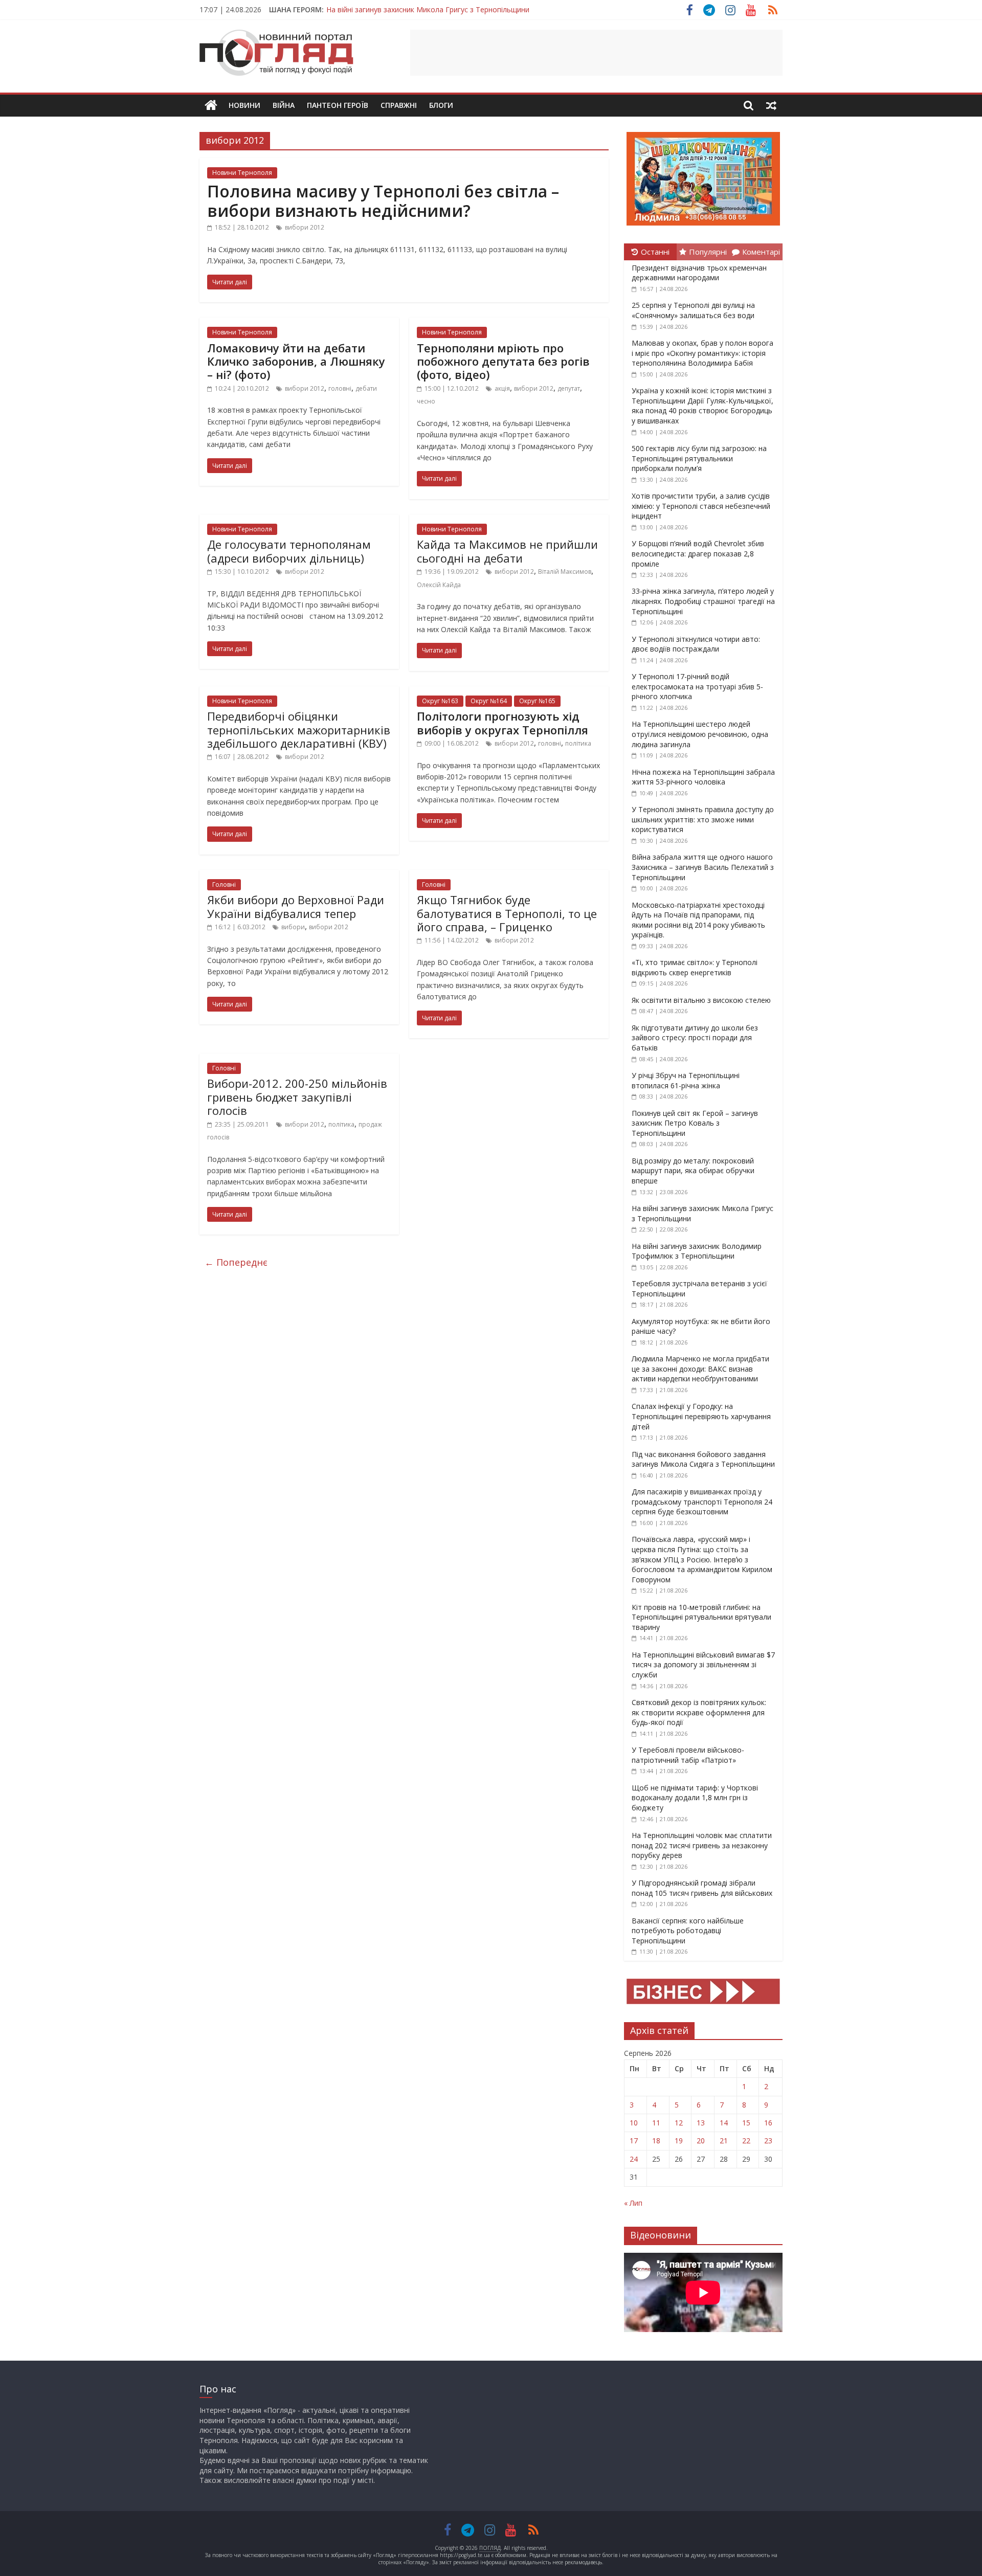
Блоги (441, 105)
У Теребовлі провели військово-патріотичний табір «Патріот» (688, 1755)
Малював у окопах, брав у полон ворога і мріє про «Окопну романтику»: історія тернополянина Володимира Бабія (702, 353)
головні (340, 388)
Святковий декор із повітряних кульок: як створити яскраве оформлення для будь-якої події (699, 1712)
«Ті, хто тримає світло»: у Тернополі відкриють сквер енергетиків (695, 967)
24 (634, 2159)
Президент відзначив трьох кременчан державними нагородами (699, 273)
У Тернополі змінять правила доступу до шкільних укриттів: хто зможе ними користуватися (703, 819)
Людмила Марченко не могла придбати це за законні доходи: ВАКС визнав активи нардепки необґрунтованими (700, 1369)
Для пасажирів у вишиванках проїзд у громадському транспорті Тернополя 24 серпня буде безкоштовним (702, 1502)
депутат (569, 388)
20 (701, 2141)
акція (502, 388)
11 (656, 2123)
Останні (655, 252)
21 (724, 2141)
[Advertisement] (596, 53)
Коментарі (761, 252)
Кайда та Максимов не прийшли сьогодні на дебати (507, 551)
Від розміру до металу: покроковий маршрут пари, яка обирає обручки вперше (693, 1171)
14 (724, 2123)
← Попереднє (236, 1262)
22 (746, 2141)
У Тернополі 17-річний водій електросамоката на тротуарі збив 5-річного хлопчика (697, 686)
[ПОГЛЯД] (211, 106)
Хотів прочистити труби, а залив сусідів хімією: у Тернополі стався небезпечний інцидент (701, 506)
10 (634, 2123)
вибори (293, 927)
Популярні (708, 252)
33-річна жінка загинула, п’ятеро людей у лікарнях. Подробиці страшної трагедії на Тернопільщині (703, 601)
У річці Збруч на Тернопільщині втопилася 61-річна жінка (686, 1080)
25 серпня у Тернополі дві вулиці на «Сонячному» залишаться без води (693, 310)
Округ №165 (537, 701)
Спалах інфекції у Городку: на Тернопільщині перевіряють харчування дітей (701, 1416)
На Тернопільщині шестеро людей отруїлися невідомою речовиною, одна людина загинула (700, 734)
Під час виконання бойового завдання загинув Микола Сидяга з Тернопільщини (703, 1459)
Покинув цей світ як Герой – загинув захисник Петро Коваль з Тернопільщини (695, 1123)
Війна (284, 105)
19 (679, 2141)
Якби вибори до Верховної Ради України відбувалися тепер (296, 906)
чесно (426, 401)
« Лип (633, 2203)
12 (679, 2123)
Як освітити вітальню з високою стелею (701, 1000)
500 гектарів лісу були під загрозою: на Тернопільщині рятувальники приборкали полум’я (699, 458)
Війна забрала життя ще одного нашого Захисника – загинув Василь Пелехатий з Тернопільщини (703, 867)
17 (634, 2141)
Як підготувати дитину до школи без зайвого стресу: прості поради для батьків (695, 1038)
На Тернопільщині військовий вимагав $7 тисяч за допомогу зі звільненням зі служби (703, 1665)
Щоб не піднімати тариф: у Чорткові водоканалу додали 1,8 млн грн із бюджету (695, 1798)
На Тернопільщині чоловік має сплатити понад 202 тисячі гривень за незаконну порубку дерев (702, 1845)
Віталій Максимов (565, 572)
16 (768, 2123)
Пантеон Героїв (338, 105)
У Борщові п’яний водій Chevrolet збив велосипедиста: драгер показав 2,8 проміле (698, 553)
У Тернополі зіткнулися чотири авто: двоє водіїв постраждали (696, 644)
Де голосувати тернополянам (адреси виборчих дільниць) (289, 551)
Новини (244, 105)
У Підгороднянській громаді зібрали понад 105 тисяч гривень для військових (702, 1888)
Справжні (399, 105)
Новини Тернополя (242, 173)
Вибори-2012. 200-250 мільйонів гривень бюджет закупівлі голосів (297, 1097)
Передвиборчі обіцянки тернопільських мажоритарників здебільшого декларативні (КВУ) (299, 730)
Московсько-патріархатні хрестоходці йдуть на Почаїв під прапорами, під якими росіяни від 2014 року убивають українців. (698, 920)
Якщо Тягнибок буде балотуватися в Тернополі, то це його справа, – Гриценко (507, 913)
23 (768, 2141)
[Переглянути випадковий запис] (771, 105)
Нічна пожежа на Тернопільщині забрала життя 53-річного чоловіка (703, 777)
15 (746, 2123)
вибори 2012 (305, 227)
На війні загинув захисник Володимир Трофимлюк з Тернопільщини (697, 1251)
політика (578, 743)
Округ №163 (440, 701)
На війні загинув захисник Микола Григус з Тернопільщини (428, 9)
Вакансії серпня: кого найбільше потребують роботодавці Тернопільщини (688, 1931)
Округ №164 (489, 701)
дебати (366, 388)
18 (656, 2141)
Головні (224, 884)
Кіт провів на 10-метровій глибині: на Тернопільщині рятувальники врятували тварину (701, 1617)
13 (701, 2123)
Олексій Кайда (439, 585)
